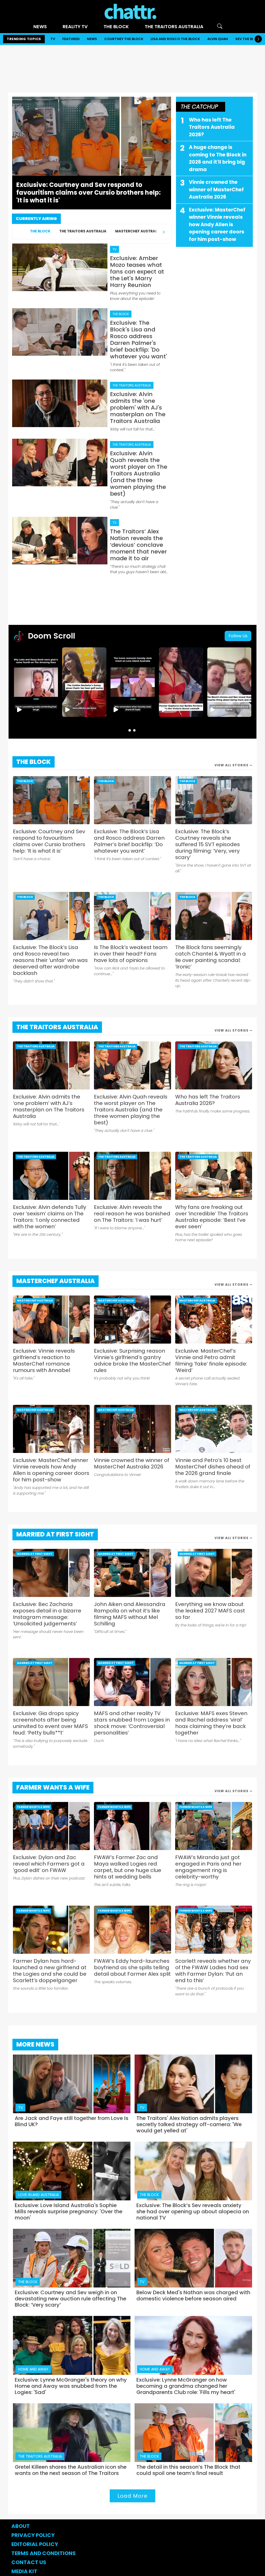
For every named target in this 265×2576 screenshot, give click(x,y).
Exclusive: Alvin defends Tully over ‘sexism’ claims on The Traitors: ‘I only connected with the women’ (50, 1217)
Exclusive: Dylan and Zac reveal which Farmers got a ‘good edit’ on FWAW (49, 1864)
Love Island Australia (38, 2195)
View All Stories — (234, 765)
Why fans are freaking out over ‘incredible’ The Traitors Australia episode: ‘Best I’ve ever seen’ (212, 1217)
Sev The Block (248, 39)
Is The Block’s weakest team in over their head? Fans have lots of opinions (131, 954)
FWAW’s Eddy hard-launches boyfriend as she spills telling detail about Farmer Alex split (132, 1968)
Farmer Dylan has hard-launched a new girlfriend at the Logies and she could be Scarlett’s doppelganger (50, 1971)
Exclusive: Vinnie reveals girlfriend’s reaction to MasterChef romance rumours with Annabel (44, 1361)
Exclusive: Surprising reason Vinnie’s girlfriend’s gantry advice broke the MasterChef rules (132, 1361)
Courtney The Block (124, 39)
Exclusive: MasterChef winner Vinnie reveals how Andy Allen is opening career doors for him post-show (217, 225)
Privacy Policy (33, 2535)
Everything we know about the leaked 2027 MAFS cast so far (210, 1611)
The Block (116, 26)
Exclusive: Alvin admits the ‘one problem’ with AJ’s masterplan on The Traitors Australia (49, 1107)
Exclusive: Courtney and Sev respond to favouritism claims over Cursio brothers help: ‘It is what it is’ (49, 841)
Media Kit (24, 2571)
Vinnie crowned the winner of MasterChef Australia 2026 (216, 190)
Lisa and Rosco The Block (175, 39)
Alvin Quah (218, 39)
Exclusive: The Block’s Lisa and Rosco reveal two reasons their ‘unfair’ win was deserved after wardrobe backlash (50, 960)
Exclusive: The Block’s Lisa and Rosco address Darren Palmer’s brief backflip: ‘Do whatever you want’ (129, 841)
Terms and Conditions (44, 2553)
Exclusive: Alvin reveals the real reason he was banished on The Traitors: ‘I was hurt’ (132, 1214)
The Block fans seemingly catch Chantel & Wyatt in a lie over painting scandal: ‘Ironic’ (211, 957)
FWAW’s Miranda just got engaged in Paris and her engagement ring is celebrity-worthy (208, 1867)
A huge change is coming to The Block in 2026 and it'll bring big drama (218, 158)
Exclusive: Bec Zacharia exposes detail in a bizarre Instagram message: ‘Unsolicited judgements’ (47, 1614)
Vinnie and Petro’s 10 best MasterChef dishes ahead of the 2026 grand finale (213, 1467)
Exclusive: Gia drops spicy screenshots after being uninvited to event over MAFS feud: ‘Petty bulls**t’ (50, 1723)
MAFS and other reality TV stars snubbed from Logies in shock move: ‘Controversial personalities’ (132, 1723)
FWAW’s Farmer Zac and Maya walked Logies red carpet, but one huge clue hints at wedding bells (128, 1867)
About (21, 2526)
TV (53, 39)
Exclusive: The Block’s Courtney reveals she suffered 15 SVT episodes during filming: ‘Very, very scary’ (208, 844)
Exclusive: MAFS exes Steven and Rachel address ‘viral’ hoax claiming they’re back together (211, 1723)
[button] (130, 730)
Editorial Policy (35, 2544)
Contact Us (29, 2562)
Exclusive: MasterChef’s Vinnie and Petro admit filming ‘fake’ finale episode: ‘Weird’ (211, 1361)
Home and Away (33, 2369)
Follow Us (238, 636)
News (40, 26)
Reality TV (75, 26)
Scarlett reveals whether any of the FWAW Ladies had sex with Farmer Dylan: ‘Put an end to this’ (213, 1971)
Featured (71, 39)
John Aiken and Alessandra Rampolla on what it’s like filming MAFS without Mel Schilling (130, 1614)
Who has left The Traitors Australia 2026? (212, 127)
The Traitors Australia (174, 26)
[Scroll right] (258, 39)
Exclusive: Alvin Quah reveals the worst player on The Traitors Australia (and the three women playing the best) (131, 1110)
